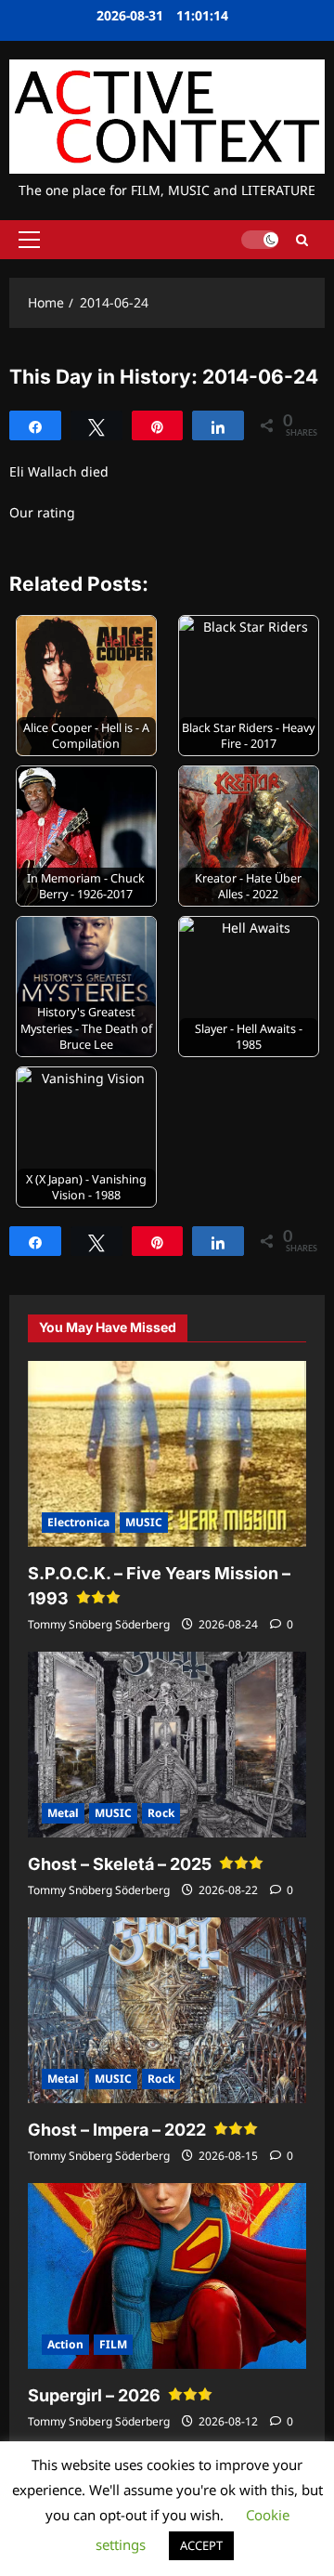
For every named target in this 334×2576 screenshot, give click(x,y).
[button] (29, 240)
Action (65, 2344)
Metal (63, 1813)
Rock (161, 1813)
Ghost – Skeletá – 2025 (120, 1864)
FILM (113, 2344)
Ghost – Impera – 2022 (117, 2130)
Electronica (78, 1522)
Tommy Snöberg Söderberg (99, 1624)
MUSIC (144, 1522)
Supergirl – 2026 (94, 2395)
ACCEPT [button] (201, 2545)
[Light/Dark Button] (260, 240)
